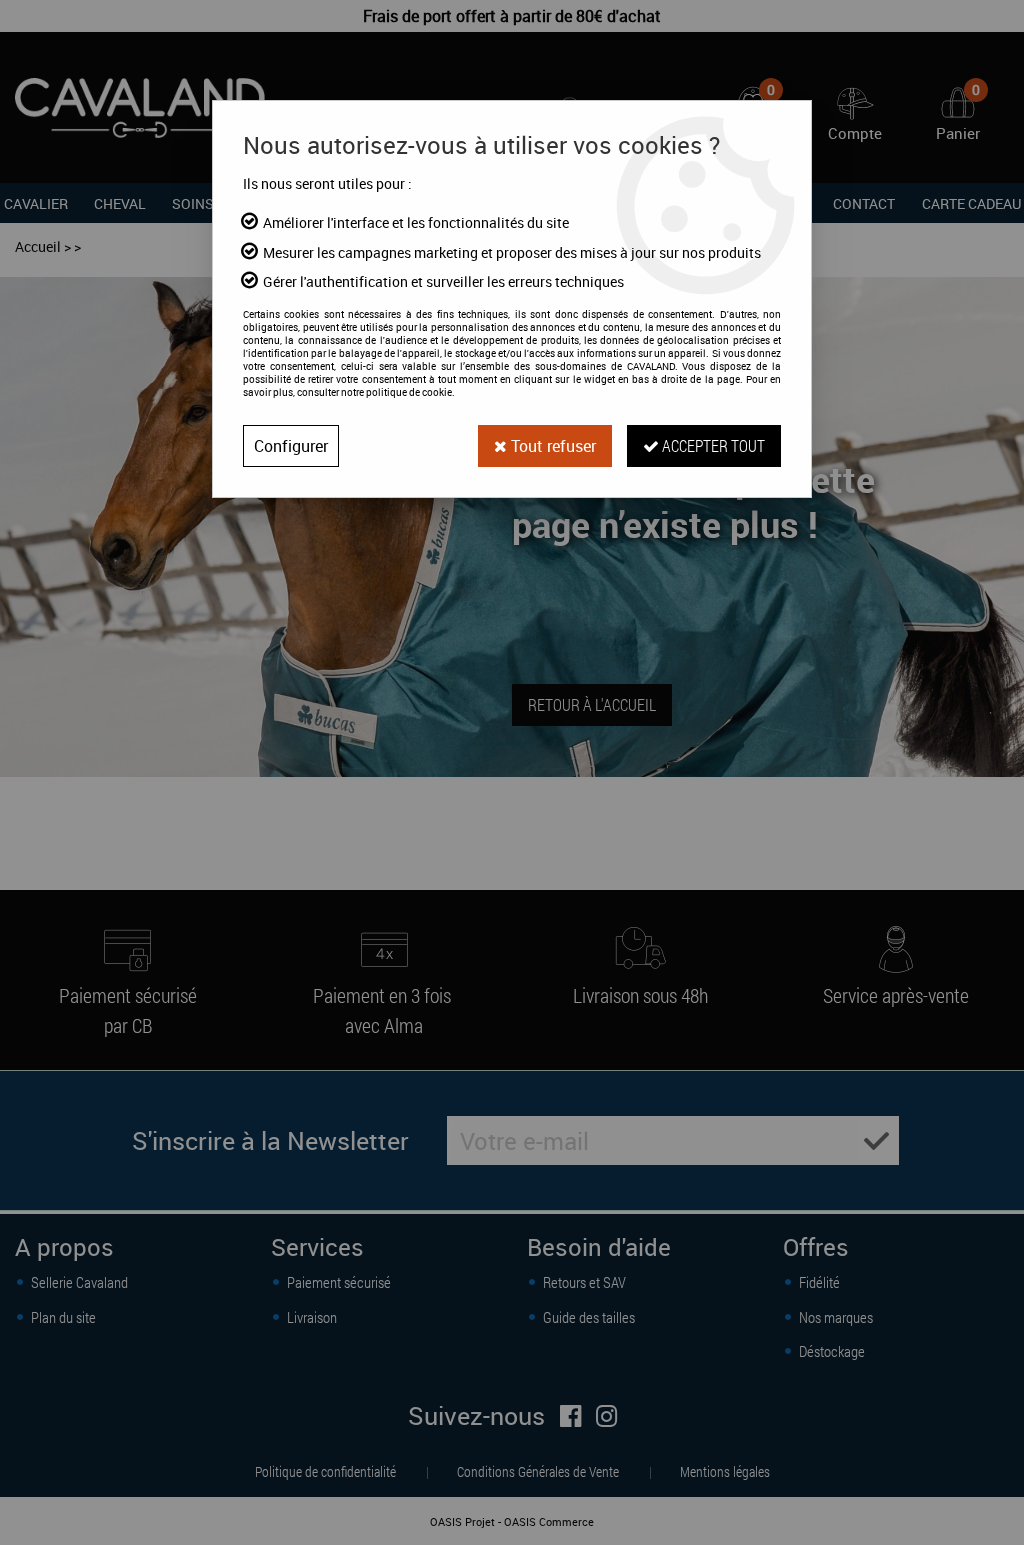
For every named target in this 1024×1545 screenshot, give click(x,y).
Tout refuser (551, 446)
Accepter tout (712, 445)
